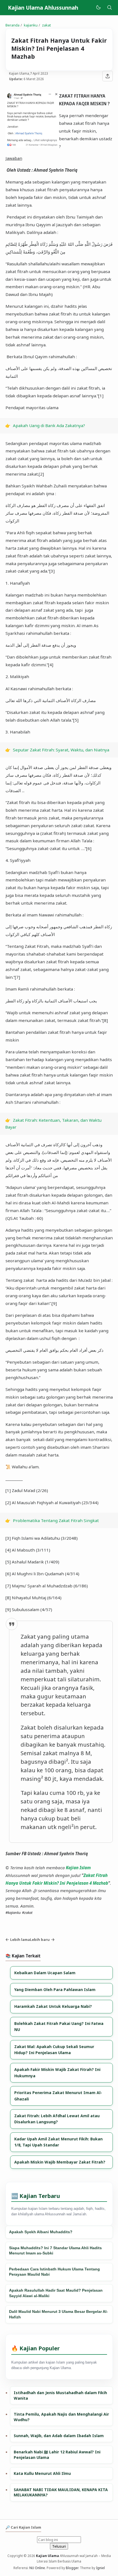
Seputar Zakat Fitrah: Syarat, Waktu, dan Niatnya (61, 750)
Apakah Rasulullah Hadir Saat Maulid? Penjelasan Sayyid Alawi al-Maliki (56, 2293)
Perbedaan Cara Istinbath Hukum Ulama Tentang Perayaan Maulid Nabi (54, 2272)
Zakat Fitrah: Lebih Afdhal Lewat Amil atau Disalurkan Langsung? (57, 2119)
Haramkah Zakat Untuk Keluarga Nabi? (53, 2006)
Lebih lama (20, 1940)
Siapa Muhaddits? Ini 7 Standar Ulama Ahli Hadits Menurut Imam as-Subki (55, 2251)
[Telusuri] (109, 8)
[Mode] (98, 8)
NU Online (37, 2568)
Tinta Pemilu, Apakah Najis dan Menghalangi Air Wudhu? (61, 2417)
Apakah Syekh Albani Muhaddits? (41, 2232)
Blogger (72, 2568)
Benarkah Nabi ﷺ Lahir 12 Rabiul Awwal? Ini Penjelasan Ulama (57, 2455)
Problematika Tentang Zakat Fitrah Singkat (56, 1520)
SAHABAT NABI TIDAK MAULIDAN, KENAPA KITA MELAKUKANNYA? (61, 2492)
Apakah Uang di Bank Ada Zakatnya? (49, 425)
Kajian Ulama (47, 2556)
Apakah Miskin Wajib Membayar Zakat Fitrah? (60, 2162)
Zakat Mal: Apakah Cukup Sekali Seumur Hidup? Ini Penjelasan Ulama (54, 2050)
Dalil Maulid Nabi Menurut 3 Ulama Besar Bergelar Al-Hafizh (58, 2314)
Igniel (100, 2568)
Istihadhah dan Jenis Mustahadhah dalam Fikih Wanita (60, 2395)
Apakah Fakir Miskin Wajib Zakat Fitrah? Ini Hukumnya (57, 2072)
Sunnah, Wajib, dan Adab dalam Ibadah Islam (59, 2436)
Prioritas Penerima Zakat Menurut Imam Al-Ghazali (58, 2096)
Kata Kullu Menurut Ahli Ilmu (42, 2473)
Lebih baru (40, 1940)
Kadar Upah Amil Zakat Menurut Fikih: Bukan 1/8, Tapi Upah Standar (58, 2142)
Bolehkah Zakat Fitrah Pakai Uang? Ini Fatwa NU (59, 2026)
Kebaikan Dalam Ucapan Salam (45, 1973)
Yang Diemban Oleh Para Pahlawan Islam (55, 1990)
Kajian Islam (78, 1868)
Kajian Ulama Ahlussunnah (43, 8)
